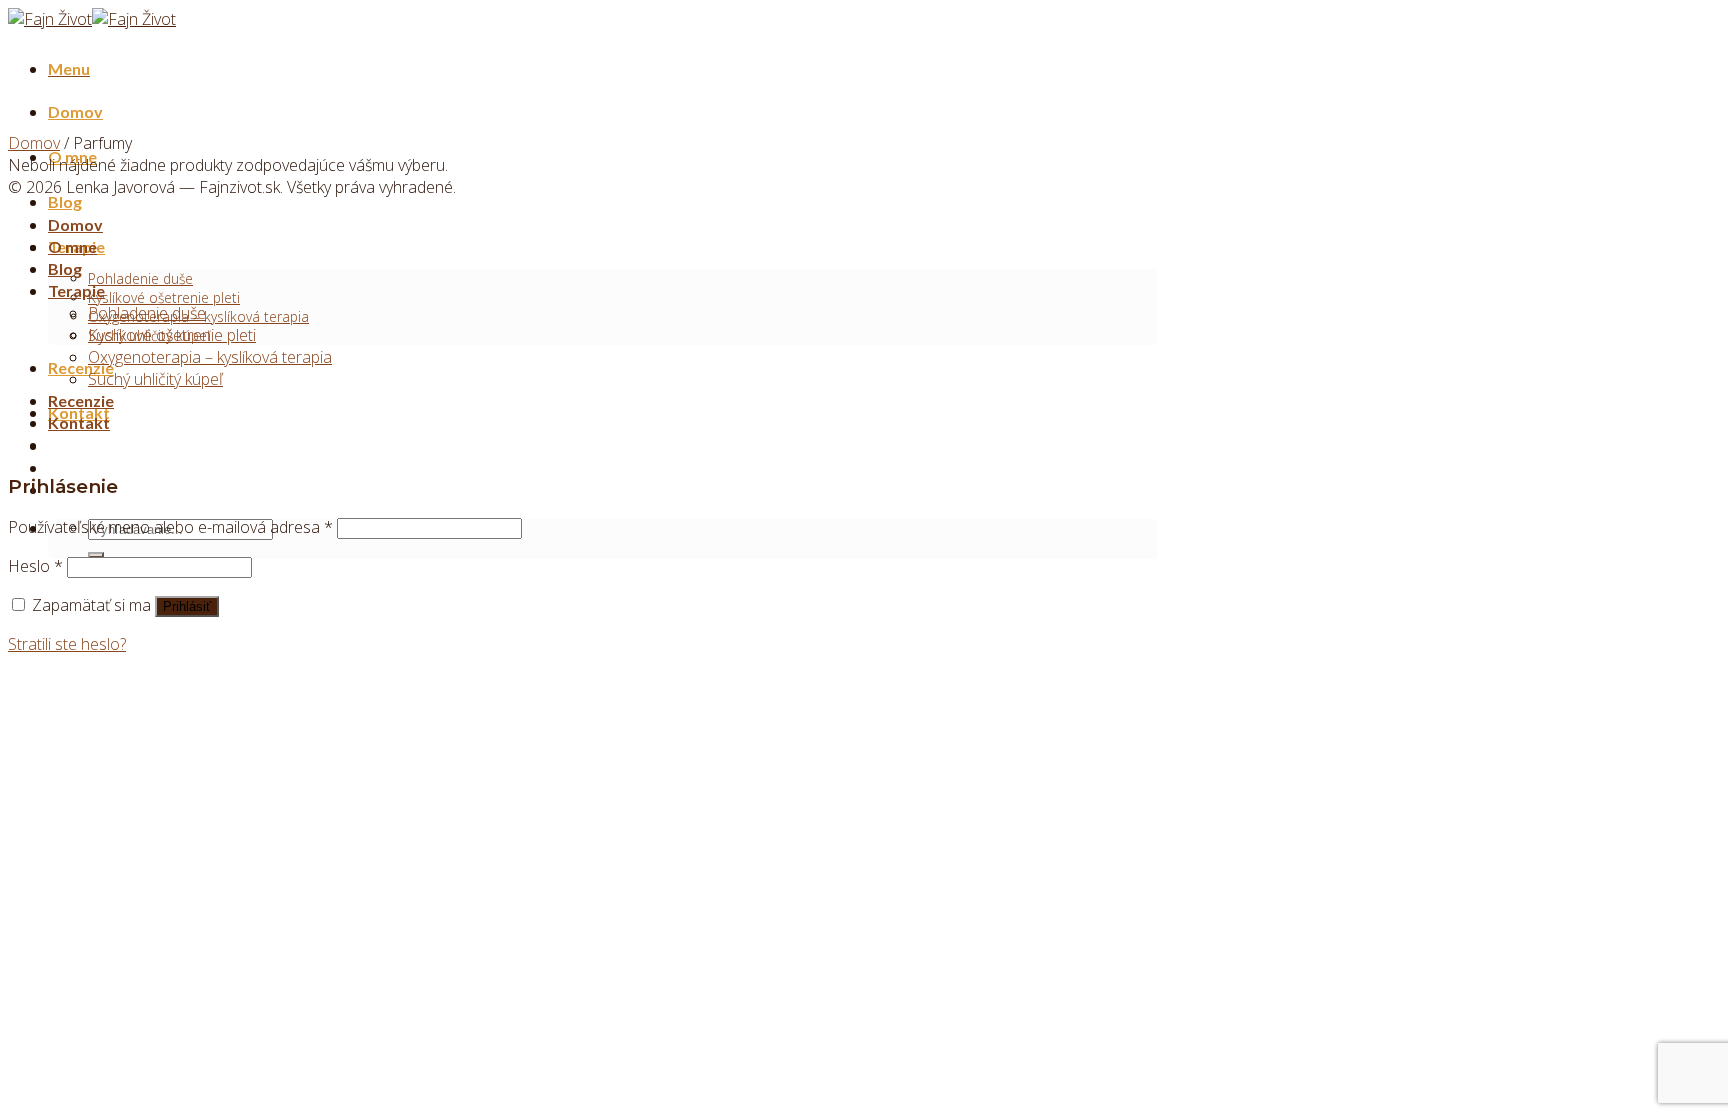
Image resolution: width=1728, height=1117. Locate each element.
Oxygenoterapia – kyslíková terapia (210, 357)
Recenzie (81, 367)
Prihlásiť (187, 606)
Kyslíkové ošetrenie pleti (164, 297)
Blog (65, 201)
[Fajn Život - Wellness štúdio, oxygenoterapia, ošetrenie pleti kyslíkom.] (92, 19)
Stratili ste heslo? (67, 644)
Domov (75, 111)
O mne (72, 246)
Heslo (35, 566)
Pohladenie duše (140, 278)
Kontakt (79, 422)
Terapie (76, 290)
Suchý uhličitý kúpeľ (155, 379)
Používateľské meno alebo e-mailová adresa (170, 527)
